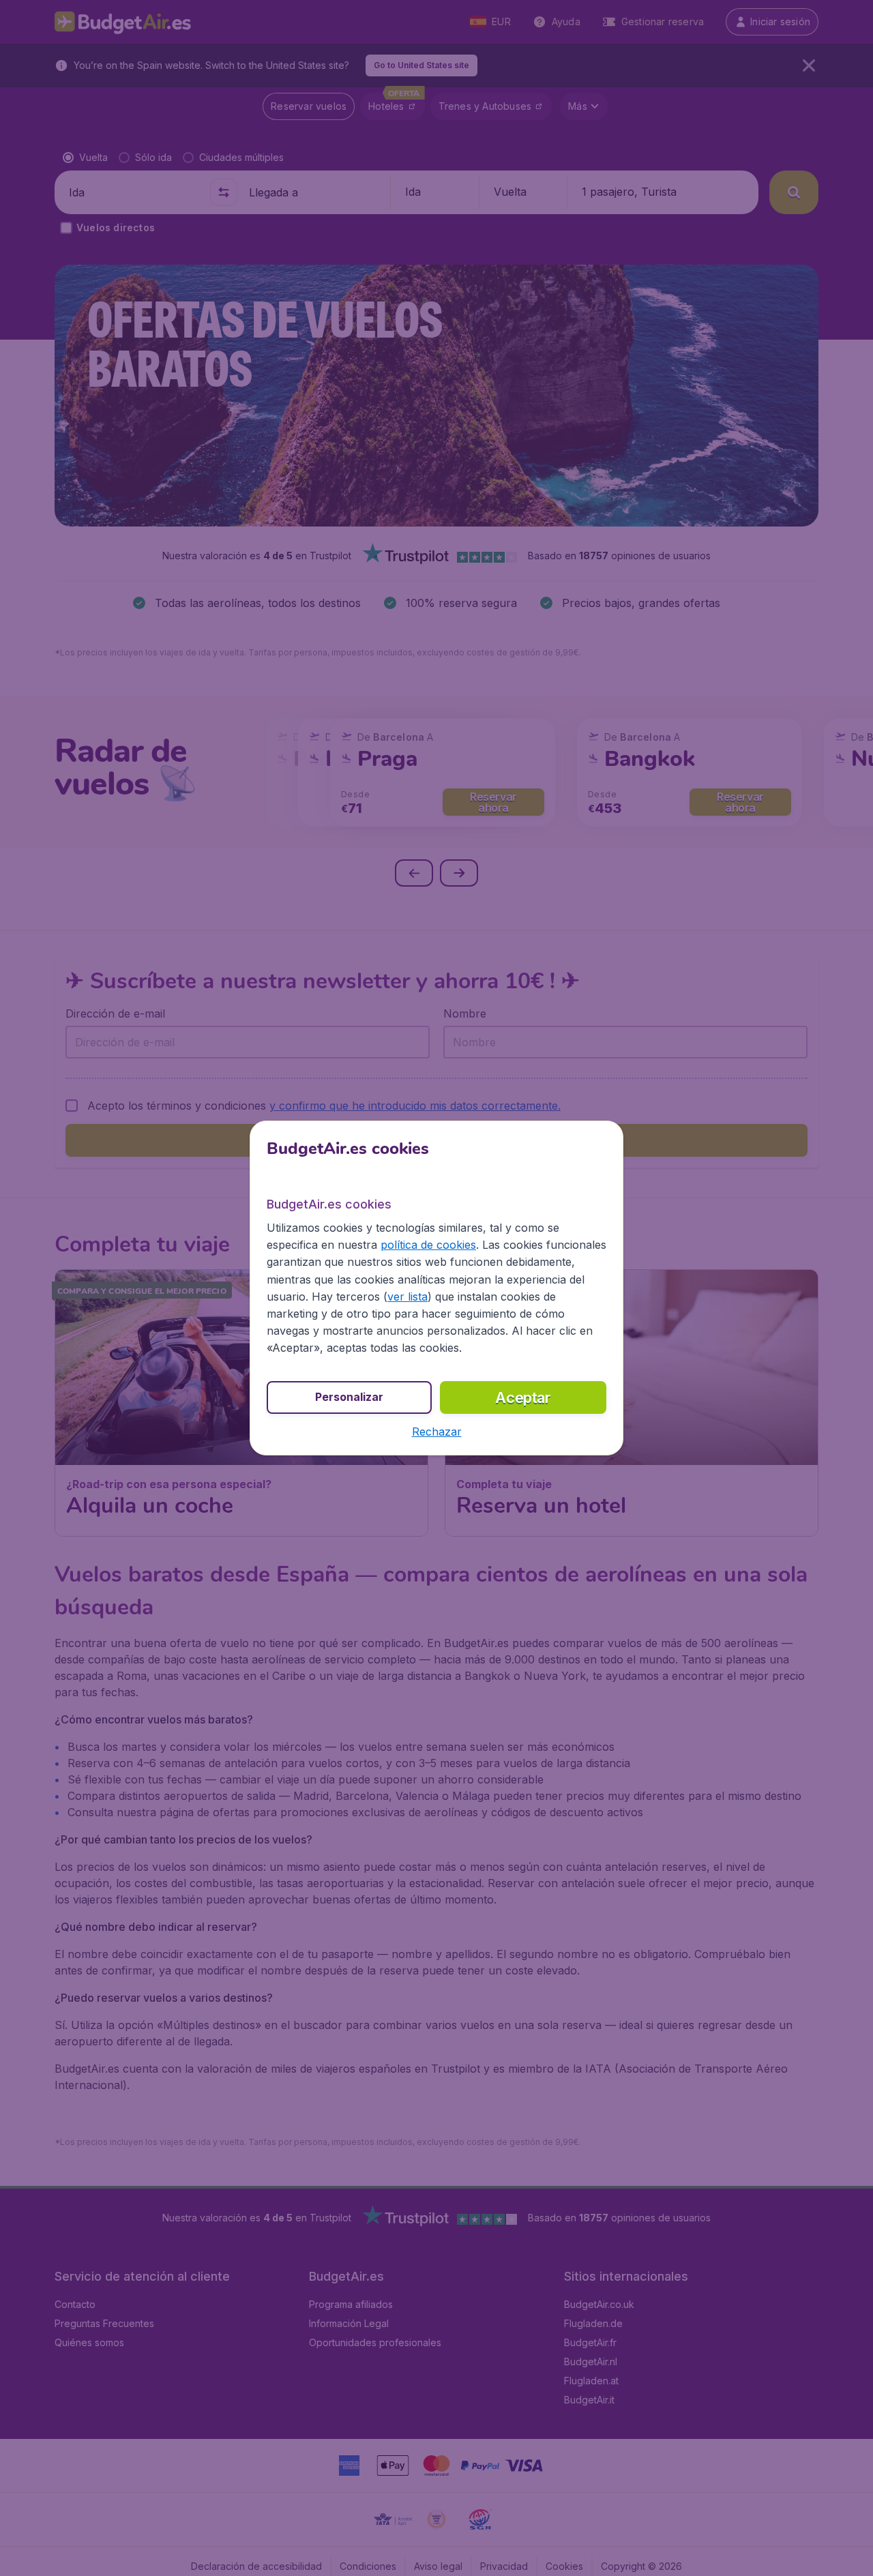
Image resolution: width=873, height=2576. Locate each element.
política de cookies (428, 1245)
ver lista (408, 1297)
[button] (437, 1432)
